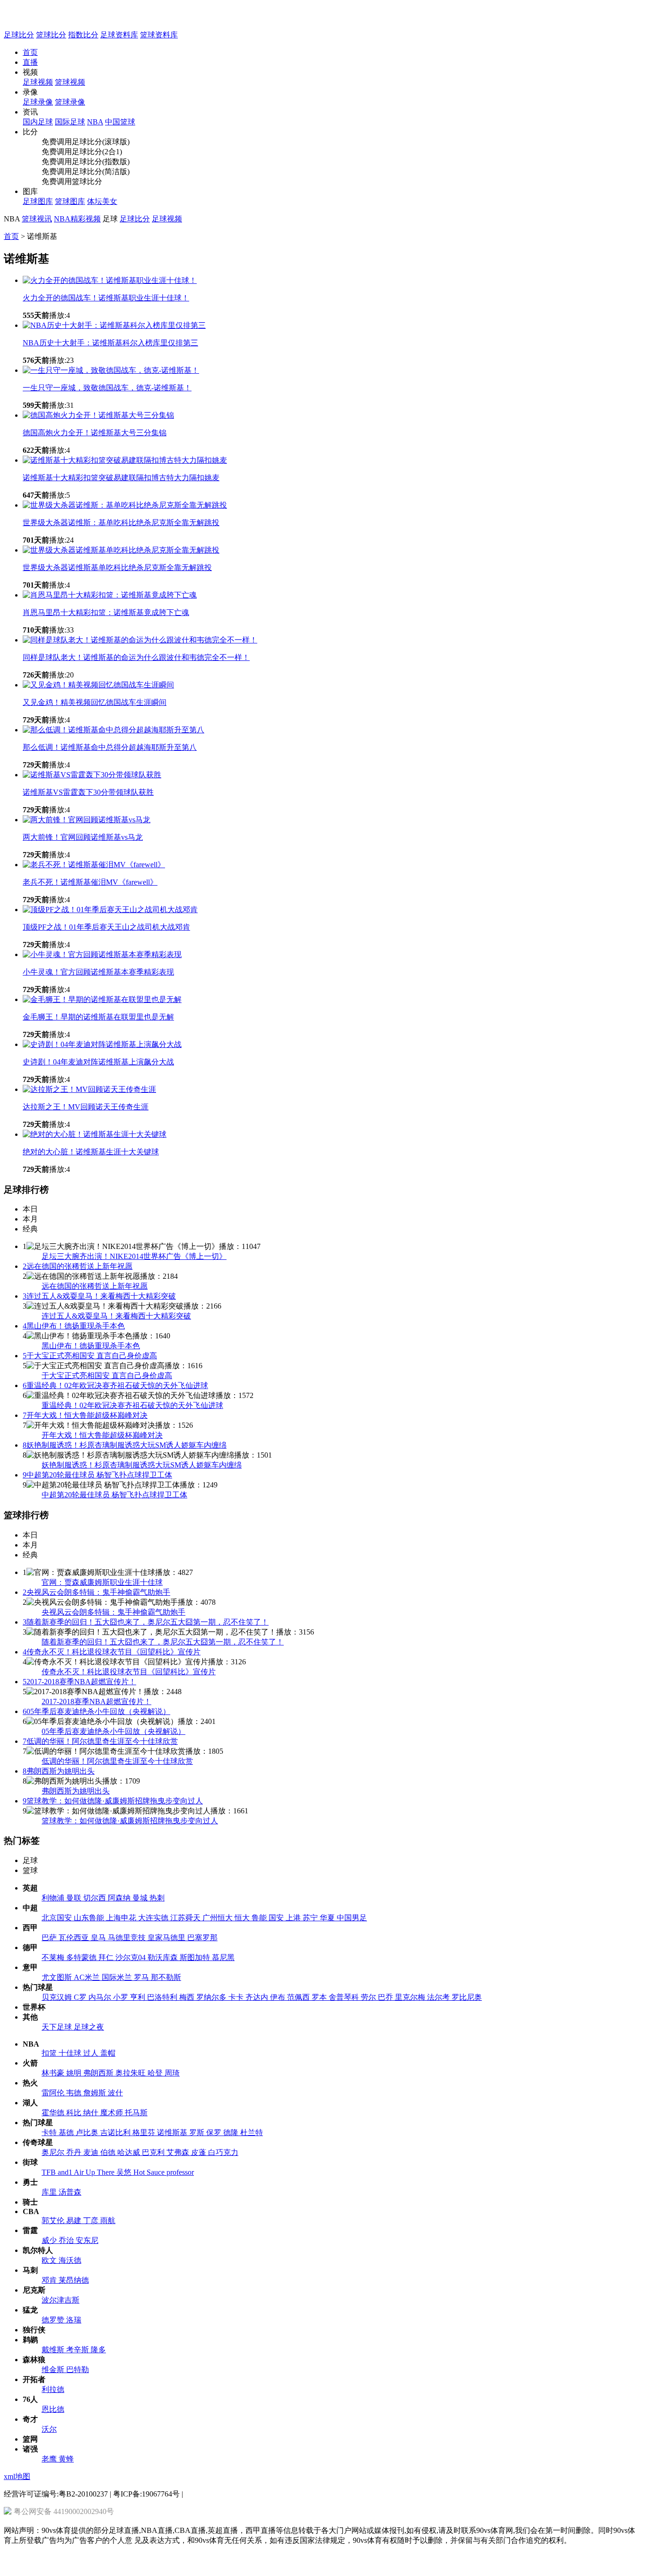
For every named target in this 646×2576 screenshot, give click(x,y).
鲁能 (260, 1918)
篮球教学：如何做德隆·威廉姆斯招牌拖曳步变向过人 (113, 1801)
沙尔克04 (131, 1957)
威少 (50, 2240)
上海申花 (122, 1918)
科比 (75, 2113)
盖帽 (108, 2053)
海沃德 (70, 2260)
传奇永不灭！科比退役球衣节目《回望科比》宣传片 (112, 1652)
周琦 (172, 2073)
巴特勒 (78, 2369)
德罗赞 (54, 2320)
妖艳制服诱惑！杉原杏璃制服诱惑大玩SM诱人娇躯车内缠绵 (125, 1445)
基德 (67, 2132)
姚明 (75, 2073)
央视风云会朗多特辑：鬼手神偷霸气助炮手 (96, 1592)
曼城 (141, 1898)
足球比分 (19, 35)
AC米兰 (88, 1977)
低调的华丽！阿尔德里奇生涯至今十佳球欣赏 (100, 1741)
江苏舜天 (186, 1918)
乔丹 (75, 2152)
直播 (30, 62)
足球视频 (167, 219)
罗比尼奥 (467, 1997)
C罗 (81, 1997)
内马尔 (101, 1997)
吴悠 (125, 2172)
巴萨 (50, 1938)
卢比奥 (88, 2132)
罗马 (142, 1977)
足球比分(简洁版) (101, 171)
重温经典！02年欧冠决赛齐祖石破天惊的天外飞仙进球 (115, 1385)
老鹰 (50, 2459)
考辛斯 (79, 2350)
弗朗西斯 (99, 2073)
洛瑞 (74, 2320)
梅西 (188, 1997)
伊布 (279, 1997)
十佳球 (71, 2053)
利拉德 (53, 2389)
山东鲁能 (90, 1918)
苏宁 (311, 1918)
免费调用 (57, 142)
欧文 (50, 2260)
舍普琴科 (345, 1997)
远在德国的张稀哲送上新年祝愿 (78, 1266)
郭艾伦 (54, 2220)
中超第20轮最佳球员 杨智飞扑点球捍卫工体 (97, 1475)
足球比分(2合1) (97, 152)
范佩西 (299, 1997)
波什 (115, 2093)
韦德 (75, 2093)
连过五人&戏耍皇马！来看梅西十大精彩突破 (99, 1296)
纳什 (92, 2113)
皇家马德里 (167, 1938)
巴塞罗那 (202, 1938)
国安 (277, 1918)
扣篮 (50, 2053)
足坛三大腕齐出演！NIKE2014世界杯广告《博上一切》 (134, 1256)
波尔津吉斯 (61, 2300)
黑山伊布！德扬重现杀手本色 (74, 1326)
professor (180, 2172)
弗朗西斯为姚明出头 (59, 1771)
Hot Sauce (150, 2172)
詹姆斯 (96, 2093)
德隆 (232, 2132)
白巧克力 (223, 2152)
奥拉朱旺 (131, 2073)
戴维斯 (54, 2350)
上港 (294, 1918)
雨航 (108, 2220)
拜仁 (107, 1957)
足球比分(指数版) (101, 162)
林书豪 (54, 2073)
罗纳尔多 (212, 1997)
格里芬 (145, 2132)
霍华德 (54, 2113)
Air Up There (95, 2172)
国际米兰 (118, 1977)
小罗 (122, 1997)
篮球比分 (51, 35)
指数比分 (83, 35)
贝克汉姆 (58, 1997)
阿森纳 (120, 1898)
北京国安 (58, 1918)
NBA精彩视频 (77, 219)
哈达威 (130, 2152)
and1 (66, 2172)
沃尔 (49, 2429)
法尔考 (439, 1997)
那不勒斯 (166, 1977)
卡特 (50, 2132)
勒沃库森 (164, 1957)
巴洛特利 (163, 1997)
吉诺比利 (116, 2132)
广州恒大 (218, 1918)
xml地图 (17, 2476)
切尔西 (96, 1898)
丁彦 (92, 2220)
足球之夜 (89, 2027)
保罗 (215, 2132)
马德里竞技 (128, 1938)
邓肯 (50, 2280)
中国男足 (352, 1918)
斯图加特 (196, 1957)
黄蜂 (66, 2459)
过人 (92, 2053)
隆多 (98, 2350)
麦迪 (92, 2152)
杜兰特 (252, 2132)
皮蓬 (200, 2152)
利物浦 (54, 1898)
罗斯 (198, 2132)
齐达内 (258, 1997)
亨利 (139, 1997)
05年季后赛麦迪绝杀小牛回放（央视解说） (96, 1711)
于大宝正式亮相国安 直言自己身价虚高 (90, 1356)
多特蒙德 (82, 1957)
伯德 (109, 2152)
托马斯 (136, 2113)
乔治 (67, 2240)
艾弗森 (179, 2152)
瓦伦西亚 (75, 1938)
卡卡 (237, 1997)
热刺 (157, 1898)
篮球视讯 (37, 219)
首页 (30, 52)
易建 (75, 2220)
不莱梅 (54, 1957)
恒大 (243, 1918)
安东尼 (87, 2240)
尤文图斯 (58, 1977)
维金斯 (54, 2369)
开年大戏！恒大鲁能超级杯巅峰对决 (85, 1415)
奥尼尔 (54, 2152)
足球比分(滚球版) (101, 142)
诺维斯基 (173, 2132)
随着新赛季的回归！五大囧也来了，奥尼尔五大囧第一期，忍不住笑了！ (146, 1622)
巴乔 (386, 1997)
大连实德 (154, 1918)
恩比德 (53, 2409)
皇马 (99, 1938)
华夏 (328, 1918)
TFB (50, 2172)
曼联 (75, 1898)
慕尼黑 (223, 1957)
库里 (50, 2192)
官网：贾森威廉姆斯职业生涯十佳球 (102, 1582)
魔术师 (113, 2113)
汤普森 (70, 2192)
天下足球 (58, 2027)
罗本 (320, 1997)
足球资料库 (119, 35)
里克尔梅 (411, 1997)
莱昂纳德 (74, 2280)
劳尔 (369, 1997)
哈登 (156, 2073)
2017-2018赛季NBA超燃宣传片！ (79, 1682)
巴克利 (154, 2152)
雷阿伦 (54, 2093)
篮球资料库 (159, 35)
